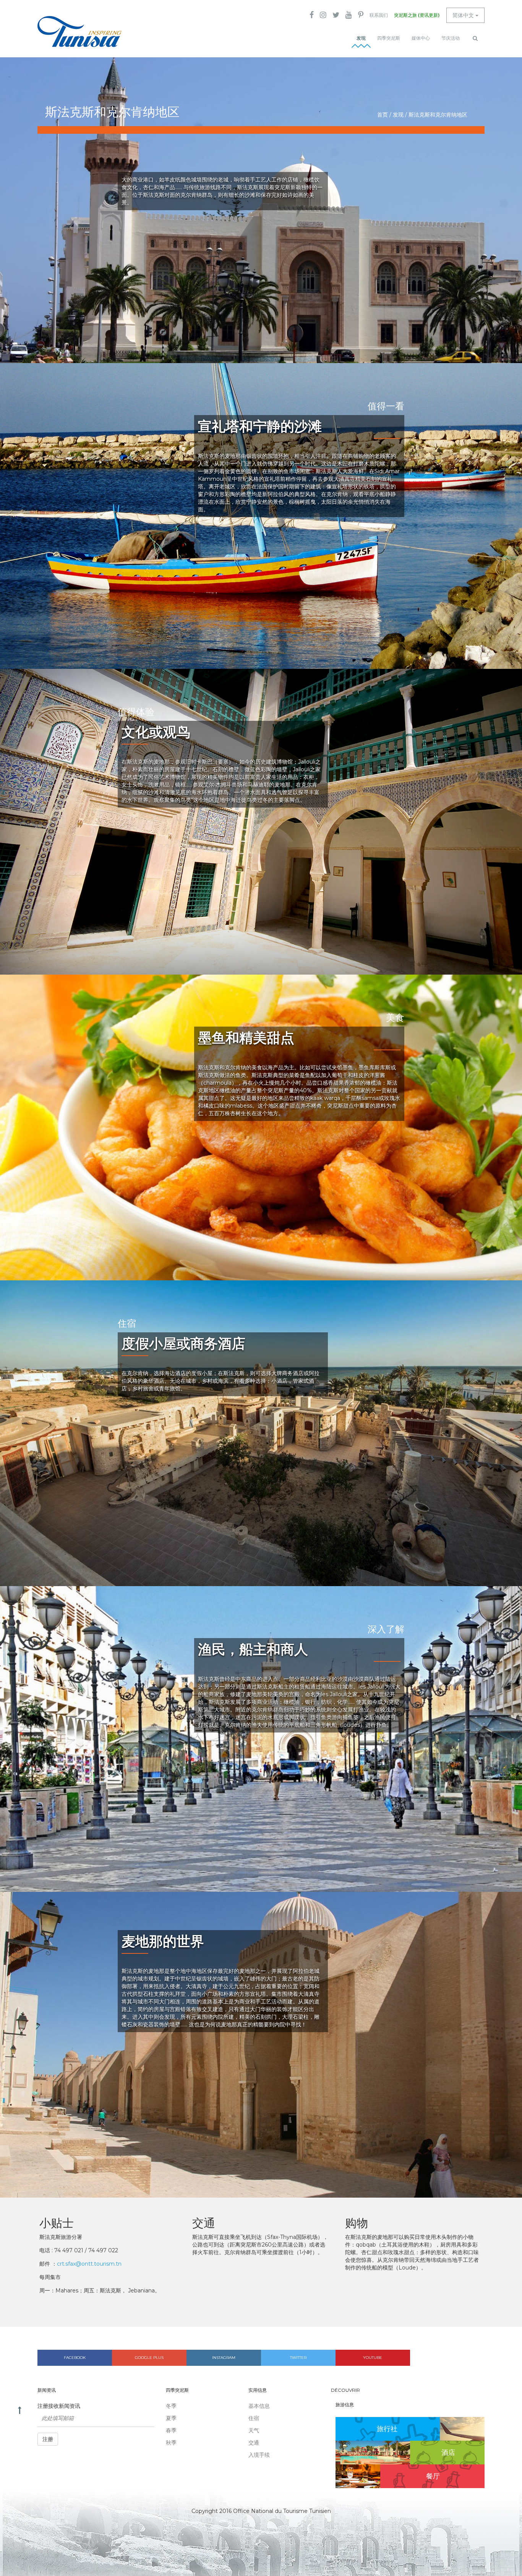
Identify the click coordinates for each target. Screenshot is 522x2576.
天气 (254, 2430)
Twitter (298, 2358)
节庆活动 (451, 38)
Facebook (75, 2358)
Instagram (224, 2358)
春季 (171, 2430)
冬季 (171, 2406)
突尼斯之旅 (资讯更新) (417, 15)
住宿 (254, 2418)
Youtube (373, 2358)
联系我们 (379, 15)
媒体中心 (421, 38)
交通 (254, 2443)
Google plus (149, 2358)
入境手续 (259, 2455)
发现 (361, 38)
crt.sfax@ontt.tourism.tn (89, 2264)
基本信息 (259, 2406)
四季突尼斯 (389, 38)
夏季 (171, 2418)
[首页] (79, 32)
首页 (383, 115)
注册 (48, 2439)
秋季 (171, 2443)
